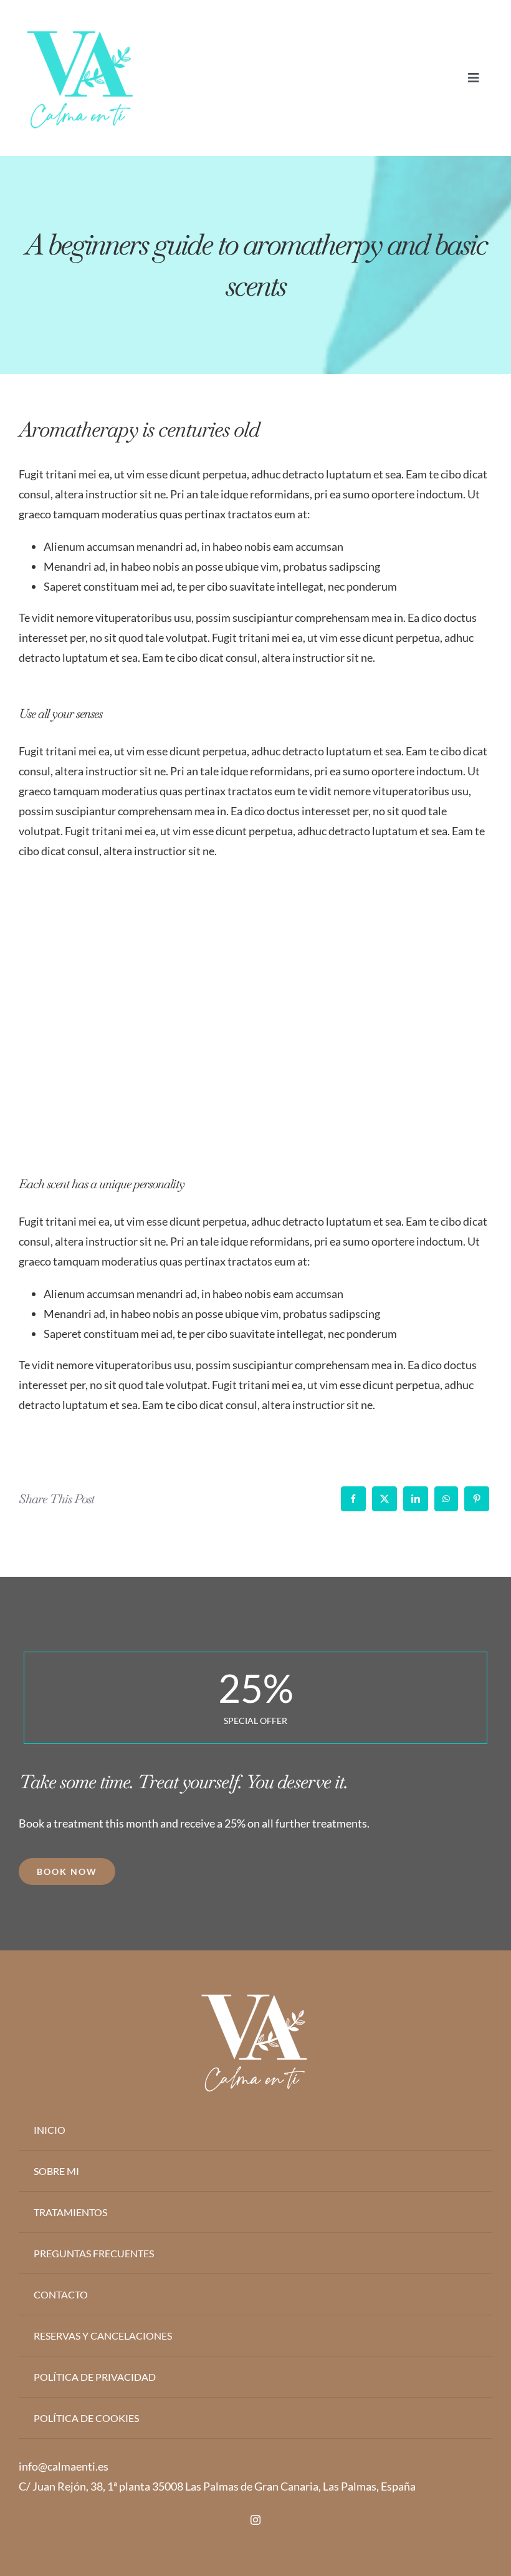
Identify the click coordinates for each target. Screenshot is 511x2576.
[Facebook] (353, 1499)
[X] (384, 1499)
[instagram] (255, 2520)
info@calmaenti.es (64, 2466)
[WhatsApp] (446, 1499)
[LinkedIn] (416, 1499)
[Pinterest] (477, 1499)
